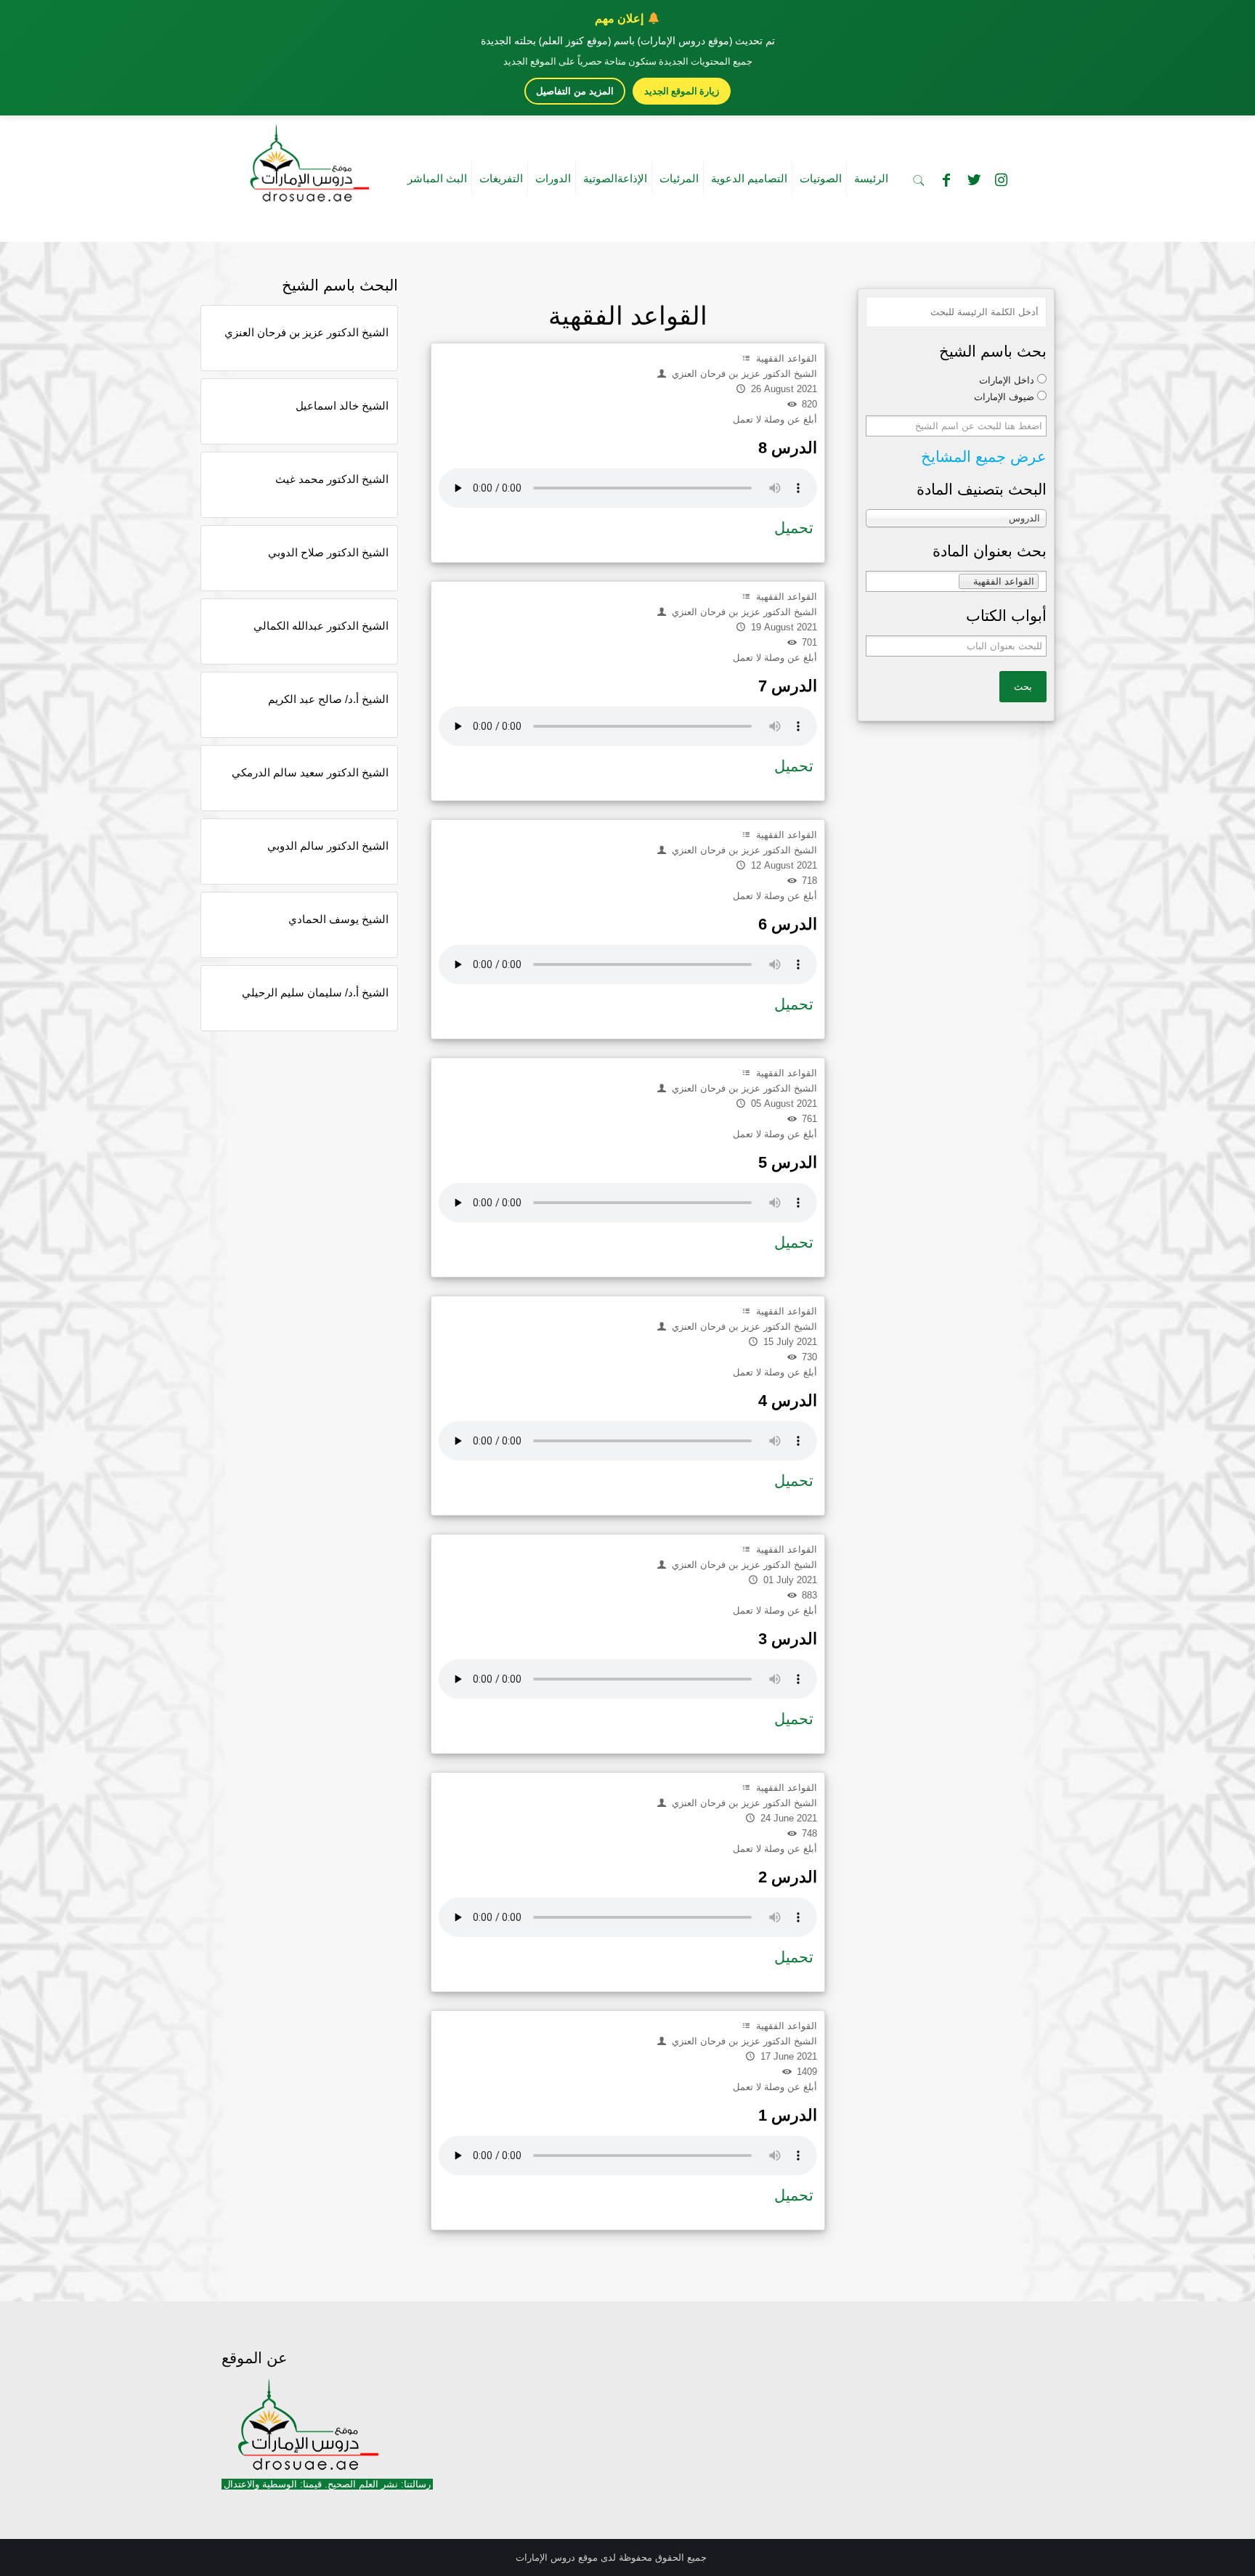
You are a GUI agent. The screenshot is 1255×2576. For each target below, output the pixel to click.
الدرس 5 (788, 1162)
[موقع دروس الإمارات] (306, 159)
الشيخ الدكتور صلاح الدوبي (328, 552)
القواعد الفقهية (785, 358)
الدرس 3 (788, 1639)
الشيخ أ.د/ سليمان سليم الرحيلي (315, 992)
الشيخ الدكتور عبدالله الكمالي (321, 626)
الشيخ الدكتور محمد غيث (332, 479)
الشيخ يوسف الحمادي (338, 919)
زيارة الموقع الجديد (682, 91)
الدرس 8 (788, 448)
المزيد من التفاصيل (575, 91)
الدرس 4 (788, 1401)
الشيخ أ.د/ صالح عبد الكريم (328, 699)
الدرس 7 (788, 686)
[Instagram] (1002, 180)
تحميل (794, 528)
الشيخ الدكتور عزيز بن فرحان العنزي (306, 332)
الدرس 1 (788, 2115)
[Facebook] (946, 180)
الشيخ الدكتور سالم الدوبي (328, 846)
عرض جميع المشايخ (984, 456)
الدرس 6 (788, 924)
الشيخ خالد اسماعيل (342, 406)
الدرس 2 (788, 1877)
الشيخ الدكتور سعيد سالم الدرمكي (310, 772)
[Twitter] (974, 180)
